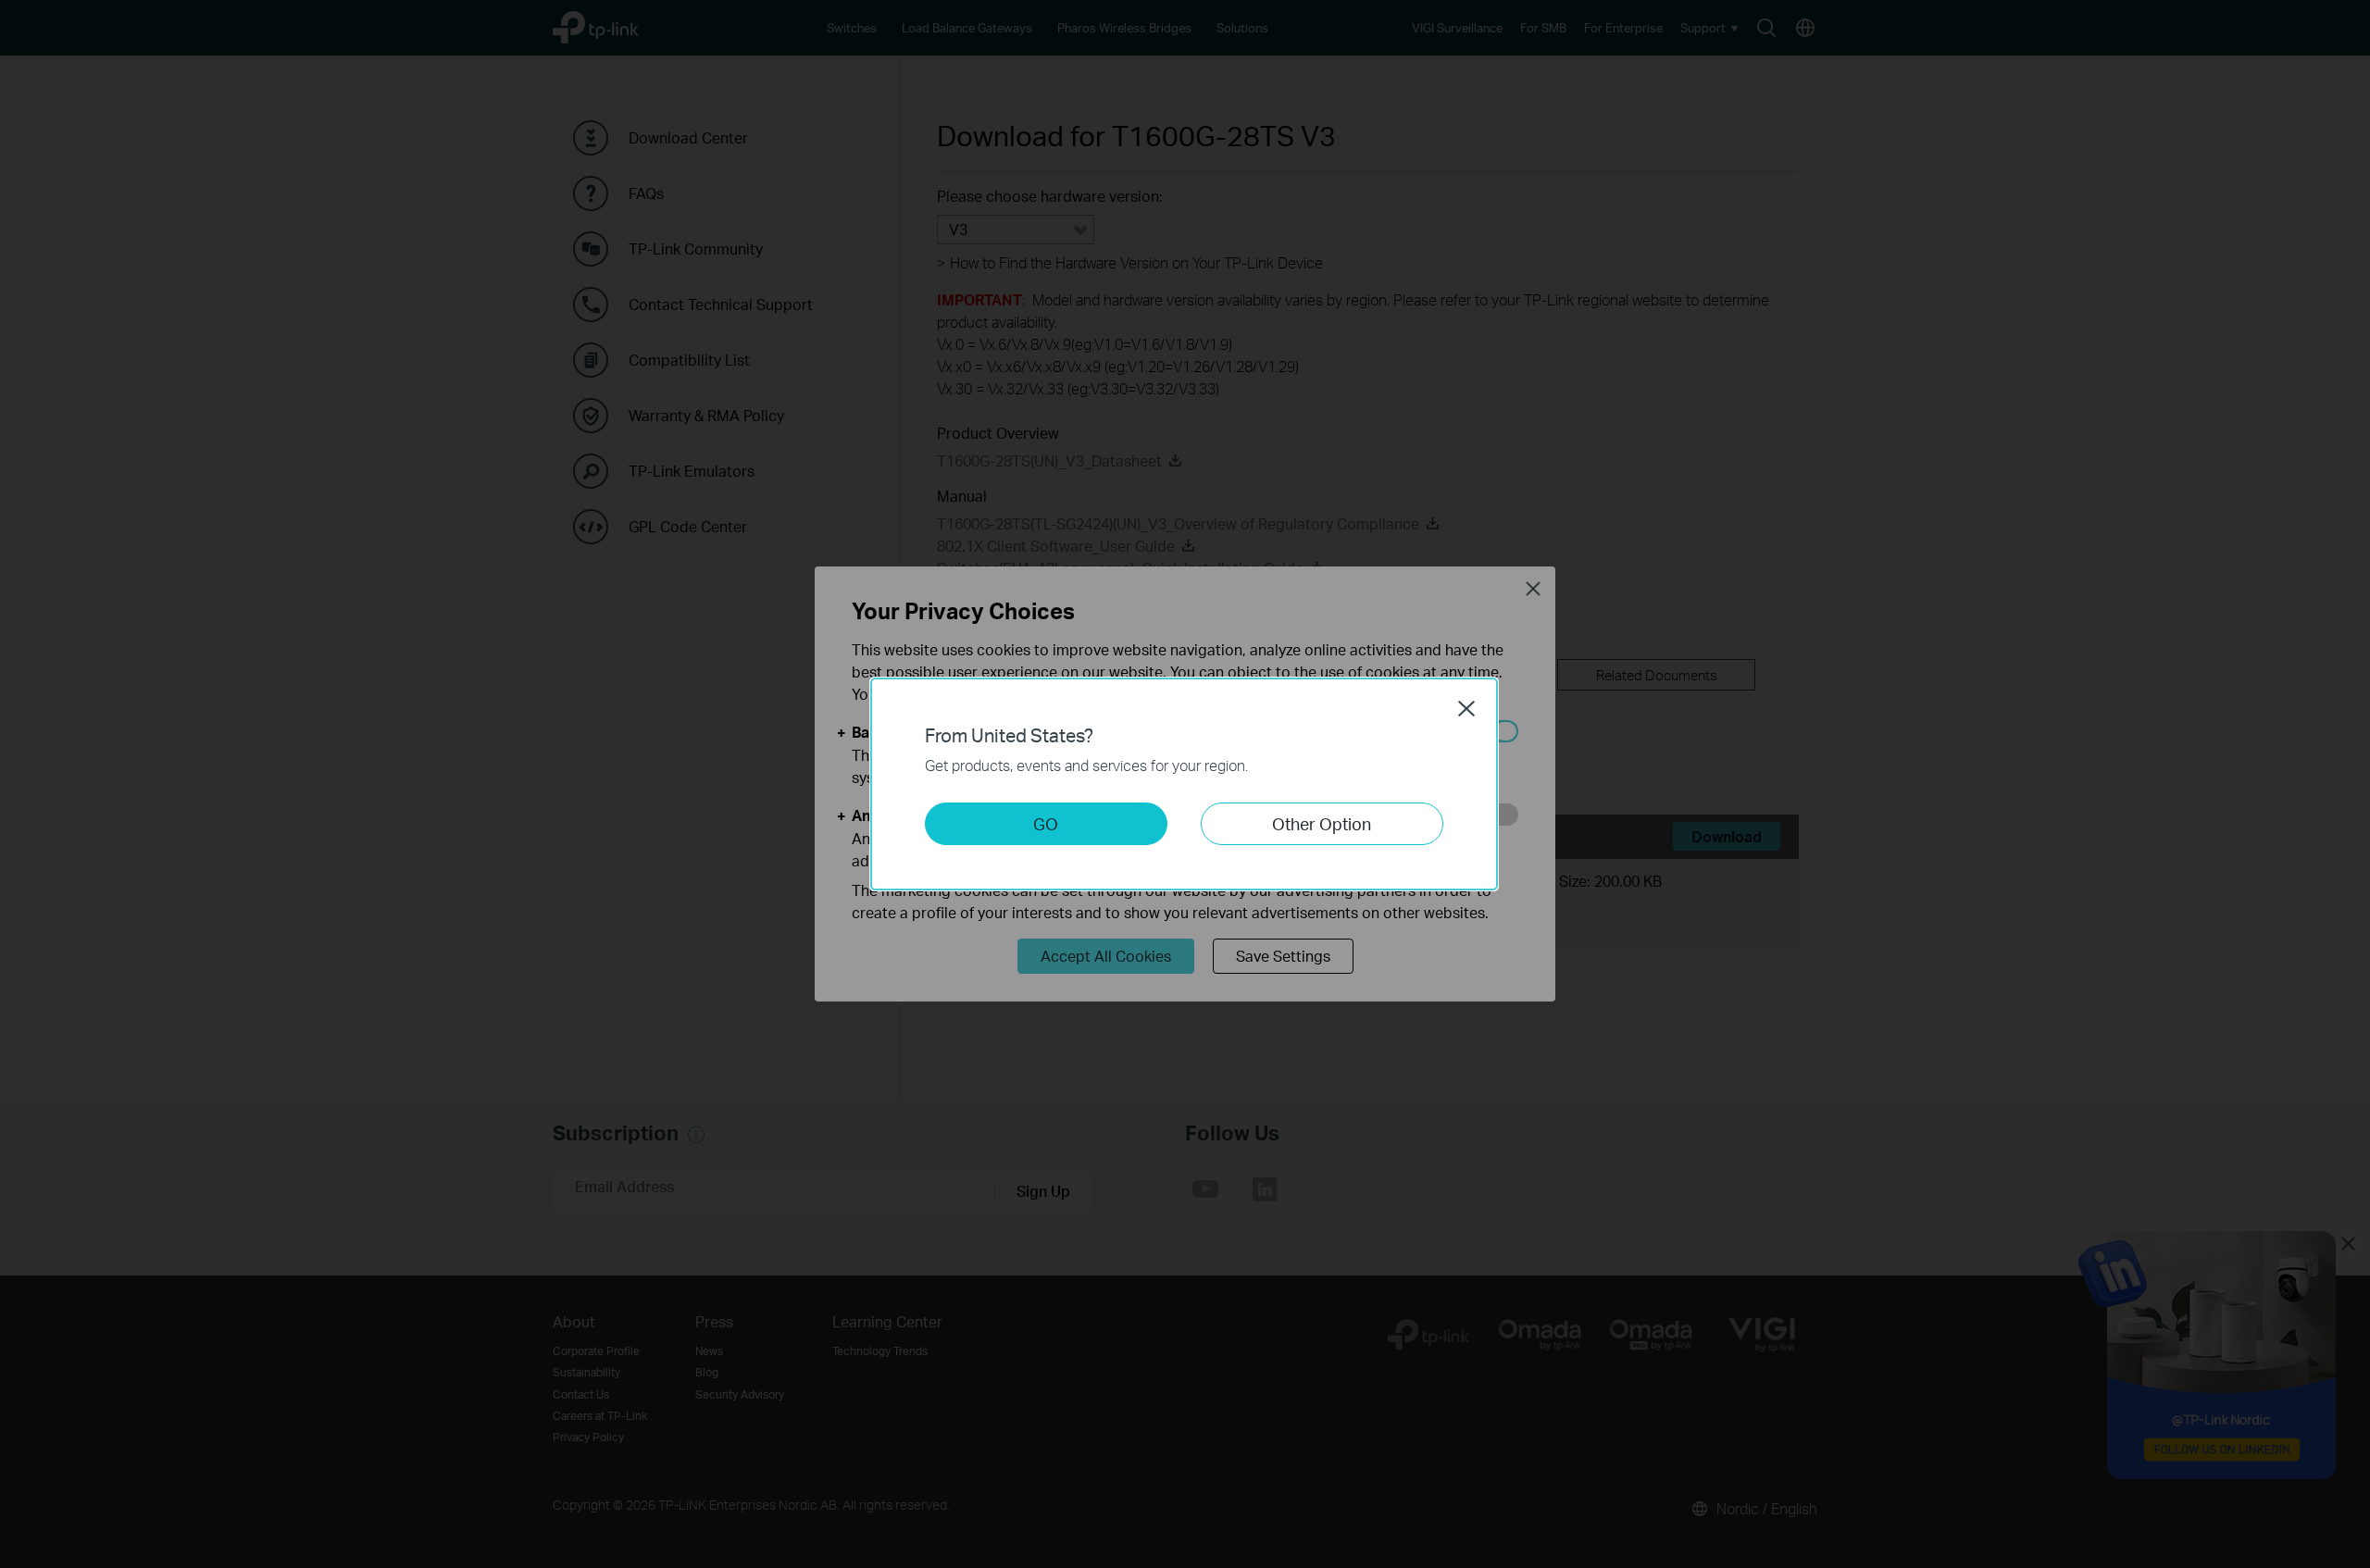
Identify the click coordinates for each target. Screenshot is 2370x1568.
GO (1046, 823)
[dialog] (1185, 784)
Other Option (1322, 823)
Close (1466, 708)
